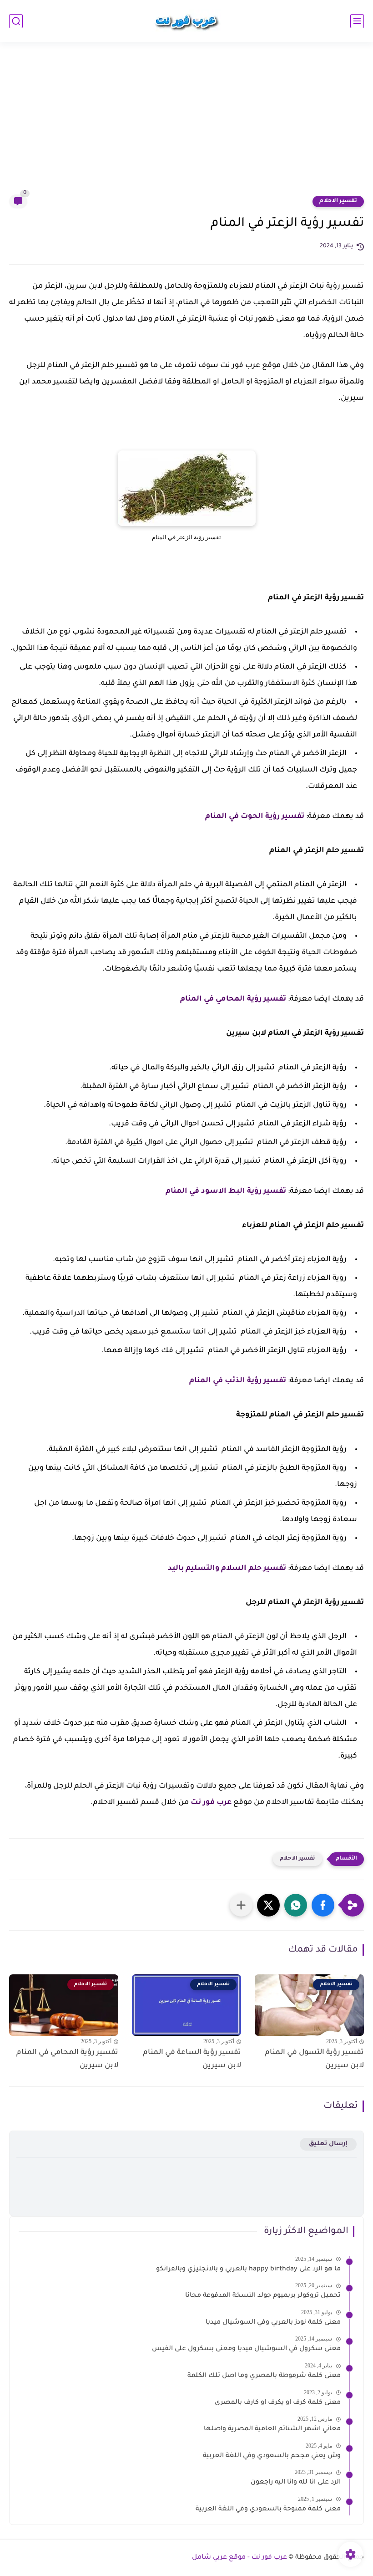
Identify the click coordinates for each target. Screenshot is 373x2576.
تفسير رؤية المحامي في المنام (233, 999)
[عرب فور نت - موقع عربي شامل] (186, 21)
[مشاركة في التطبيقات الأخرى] (241, 1905)
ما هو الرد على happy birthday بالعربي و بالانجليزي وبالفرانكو (248, 2269)
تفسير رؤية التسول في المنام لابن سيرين (314, 2059)
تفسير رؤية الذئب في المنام (238, 1381)
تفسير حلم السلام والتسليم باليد (227, 1569)
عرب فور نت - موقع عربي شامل (239, 2558)
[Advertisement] (186, 124)
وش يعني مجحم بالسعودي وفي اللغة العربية (272, 2456)
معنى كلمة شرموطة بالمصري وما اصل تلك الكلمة (264, 2376)
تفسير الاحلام (338, 201)
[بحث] (16, 21)
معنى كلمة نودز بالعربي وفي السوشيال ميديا (273, 2323)
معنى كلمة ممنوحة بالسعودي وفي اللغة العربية (268, 2510)
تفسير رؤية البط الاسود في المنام (226, 1191)
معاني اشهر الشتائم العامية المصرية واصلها (272, 2429)
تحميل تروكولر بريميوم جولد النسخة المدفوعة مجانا (263, 2296)
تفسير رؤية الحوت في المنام (255, 817)
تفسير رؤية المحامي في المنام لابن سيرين (67, 2059)
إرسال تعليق (328, 2144)
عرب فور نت (211, 1803)
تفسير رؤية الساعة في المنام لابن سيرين (192, 2059)
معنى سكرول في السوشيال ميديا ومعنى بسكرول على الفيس (246, 2349)
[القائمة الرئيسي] (357, 21)
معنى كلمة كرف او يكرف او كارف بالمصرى (278, 2403)
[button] (323, 1905)
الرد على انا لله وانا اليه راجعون (296, 2483)
